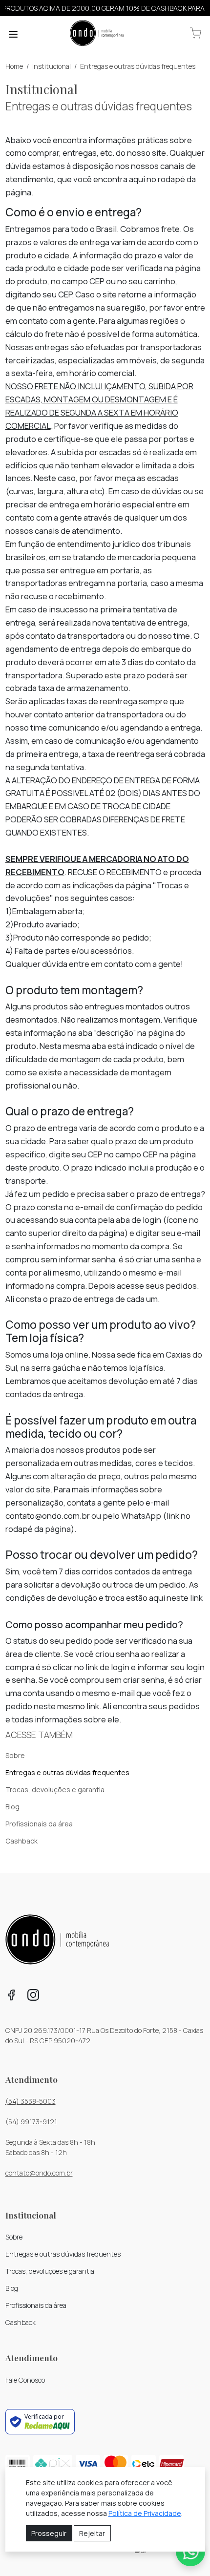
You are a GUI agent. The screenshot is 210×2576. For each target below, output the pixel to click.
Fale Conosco (25, 2380)
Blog (12, 1807)
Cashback (21, 1841)
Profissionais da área (39, 1824)
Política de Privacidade (145, 2513)
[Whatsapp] (190, 2552)
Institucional (52, 66)
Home (14, 66)
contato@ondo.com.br (39, 2173)
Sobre (15, 1755)
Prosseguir (49, 2533)
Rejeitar (92, 2533)
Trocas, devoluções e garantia (55, 1790)
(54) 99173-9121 (31, 2122)
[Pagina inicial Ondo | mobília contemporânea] (97, 34)
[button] (196, 33)
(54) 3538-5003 (31, 2101)
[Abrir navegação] (13, 34)
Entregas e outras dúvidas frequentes (138, 66)
